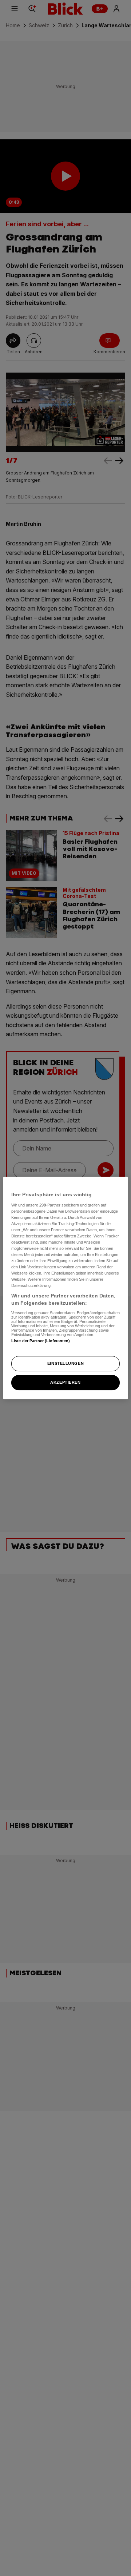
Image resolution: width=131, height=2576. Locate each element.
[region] (65, 1288)
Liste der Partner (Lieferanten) (41, 1341)
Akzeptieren (65, 1382)
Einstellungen (65, 1363)
